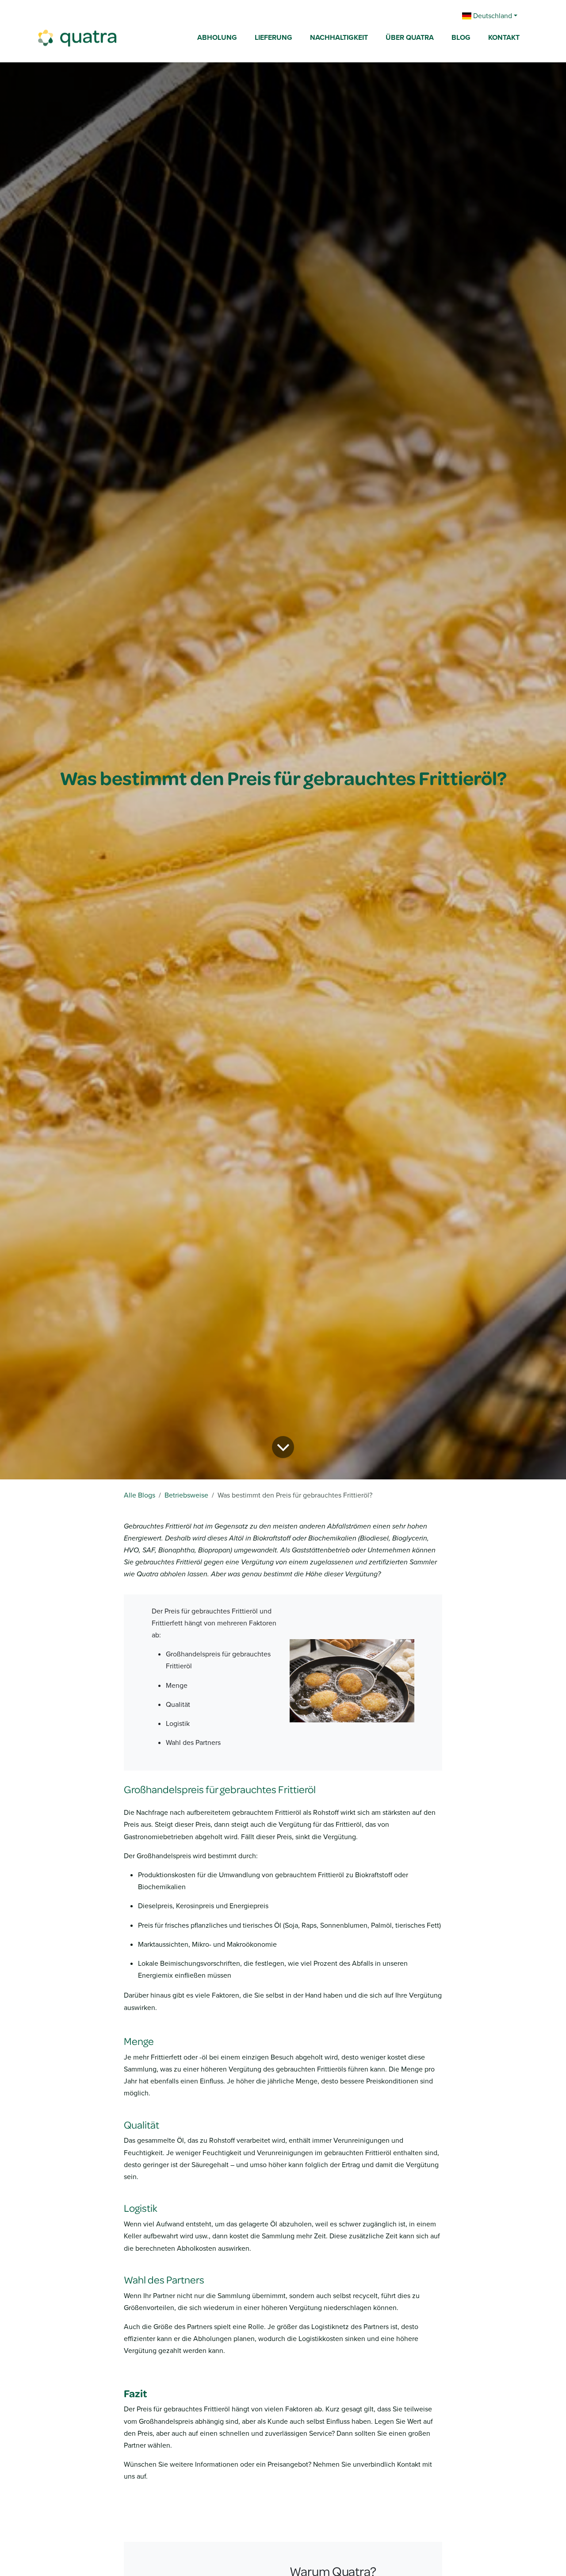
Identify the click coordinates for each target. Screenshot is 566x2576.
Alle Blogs (140, 1495)
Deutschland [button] (492, 16)
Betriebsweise (186, 1495)
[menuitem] (217, 38)
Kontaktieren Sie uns (178, 2505)
